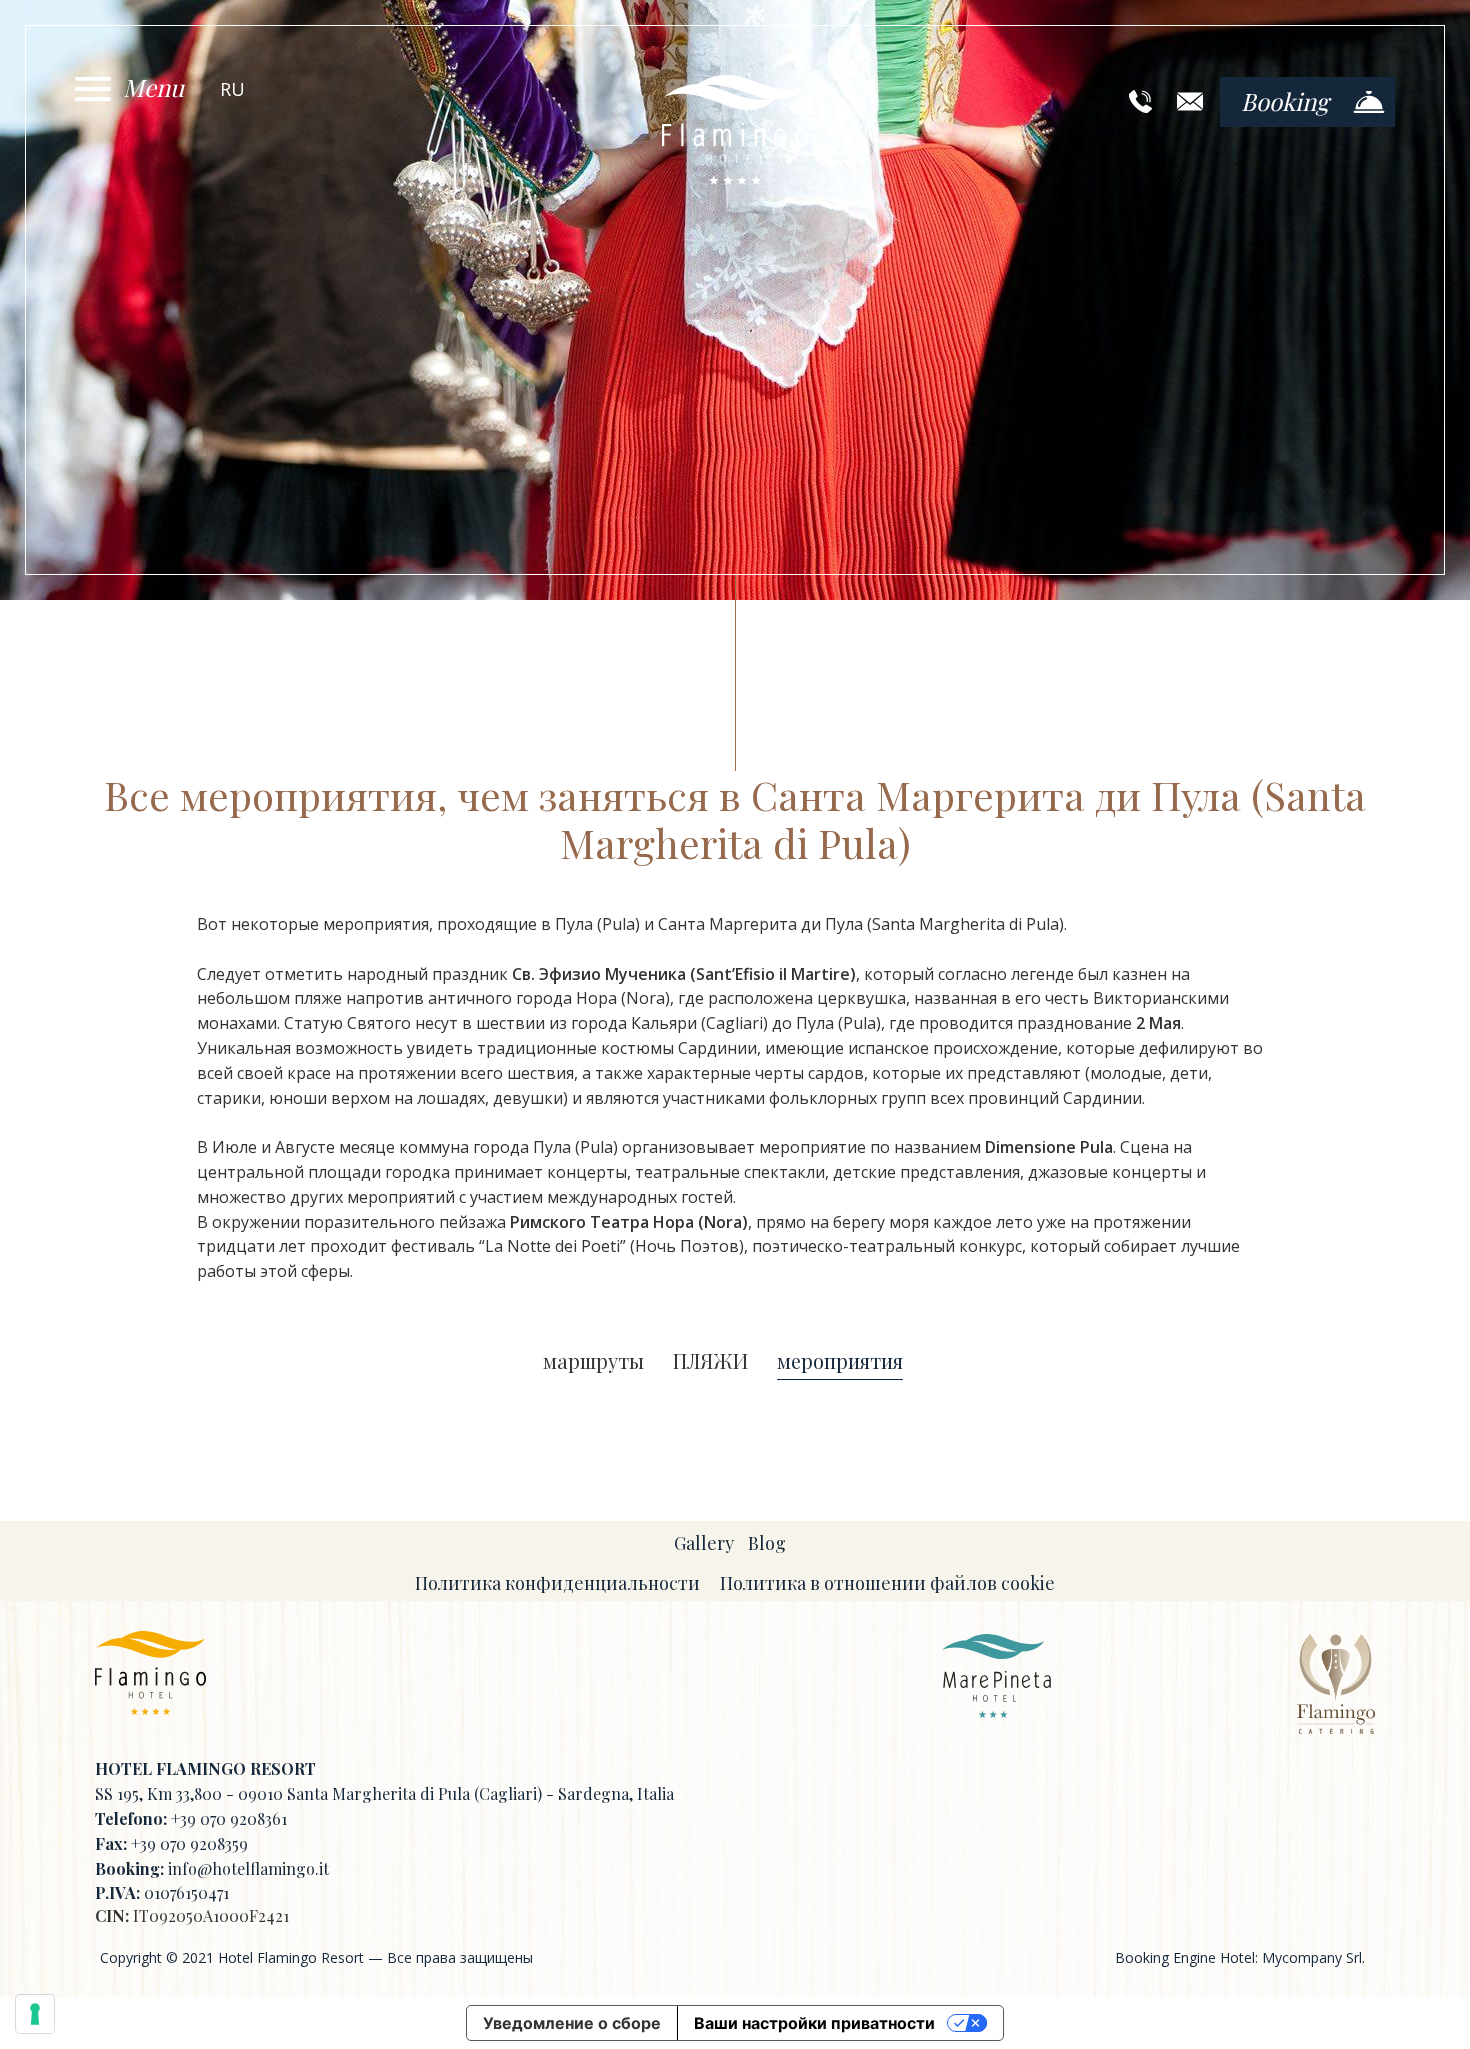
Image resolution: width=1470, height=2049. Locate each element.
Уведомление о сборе (572, 2023)
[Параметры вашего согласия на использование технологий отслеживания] (35, 2014)
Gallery (704, 1543)
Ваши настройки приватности (814, 2023)
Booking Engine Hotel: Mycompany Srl (1238, 1957)
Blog (767, 1543)
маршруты (593, 1361)
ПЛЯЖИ (710, 1361)
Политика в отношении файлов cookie (887, 1583)
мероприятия (840, 1361)
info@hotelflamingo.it (248, 1868)
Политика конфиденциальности (557, 1583)
